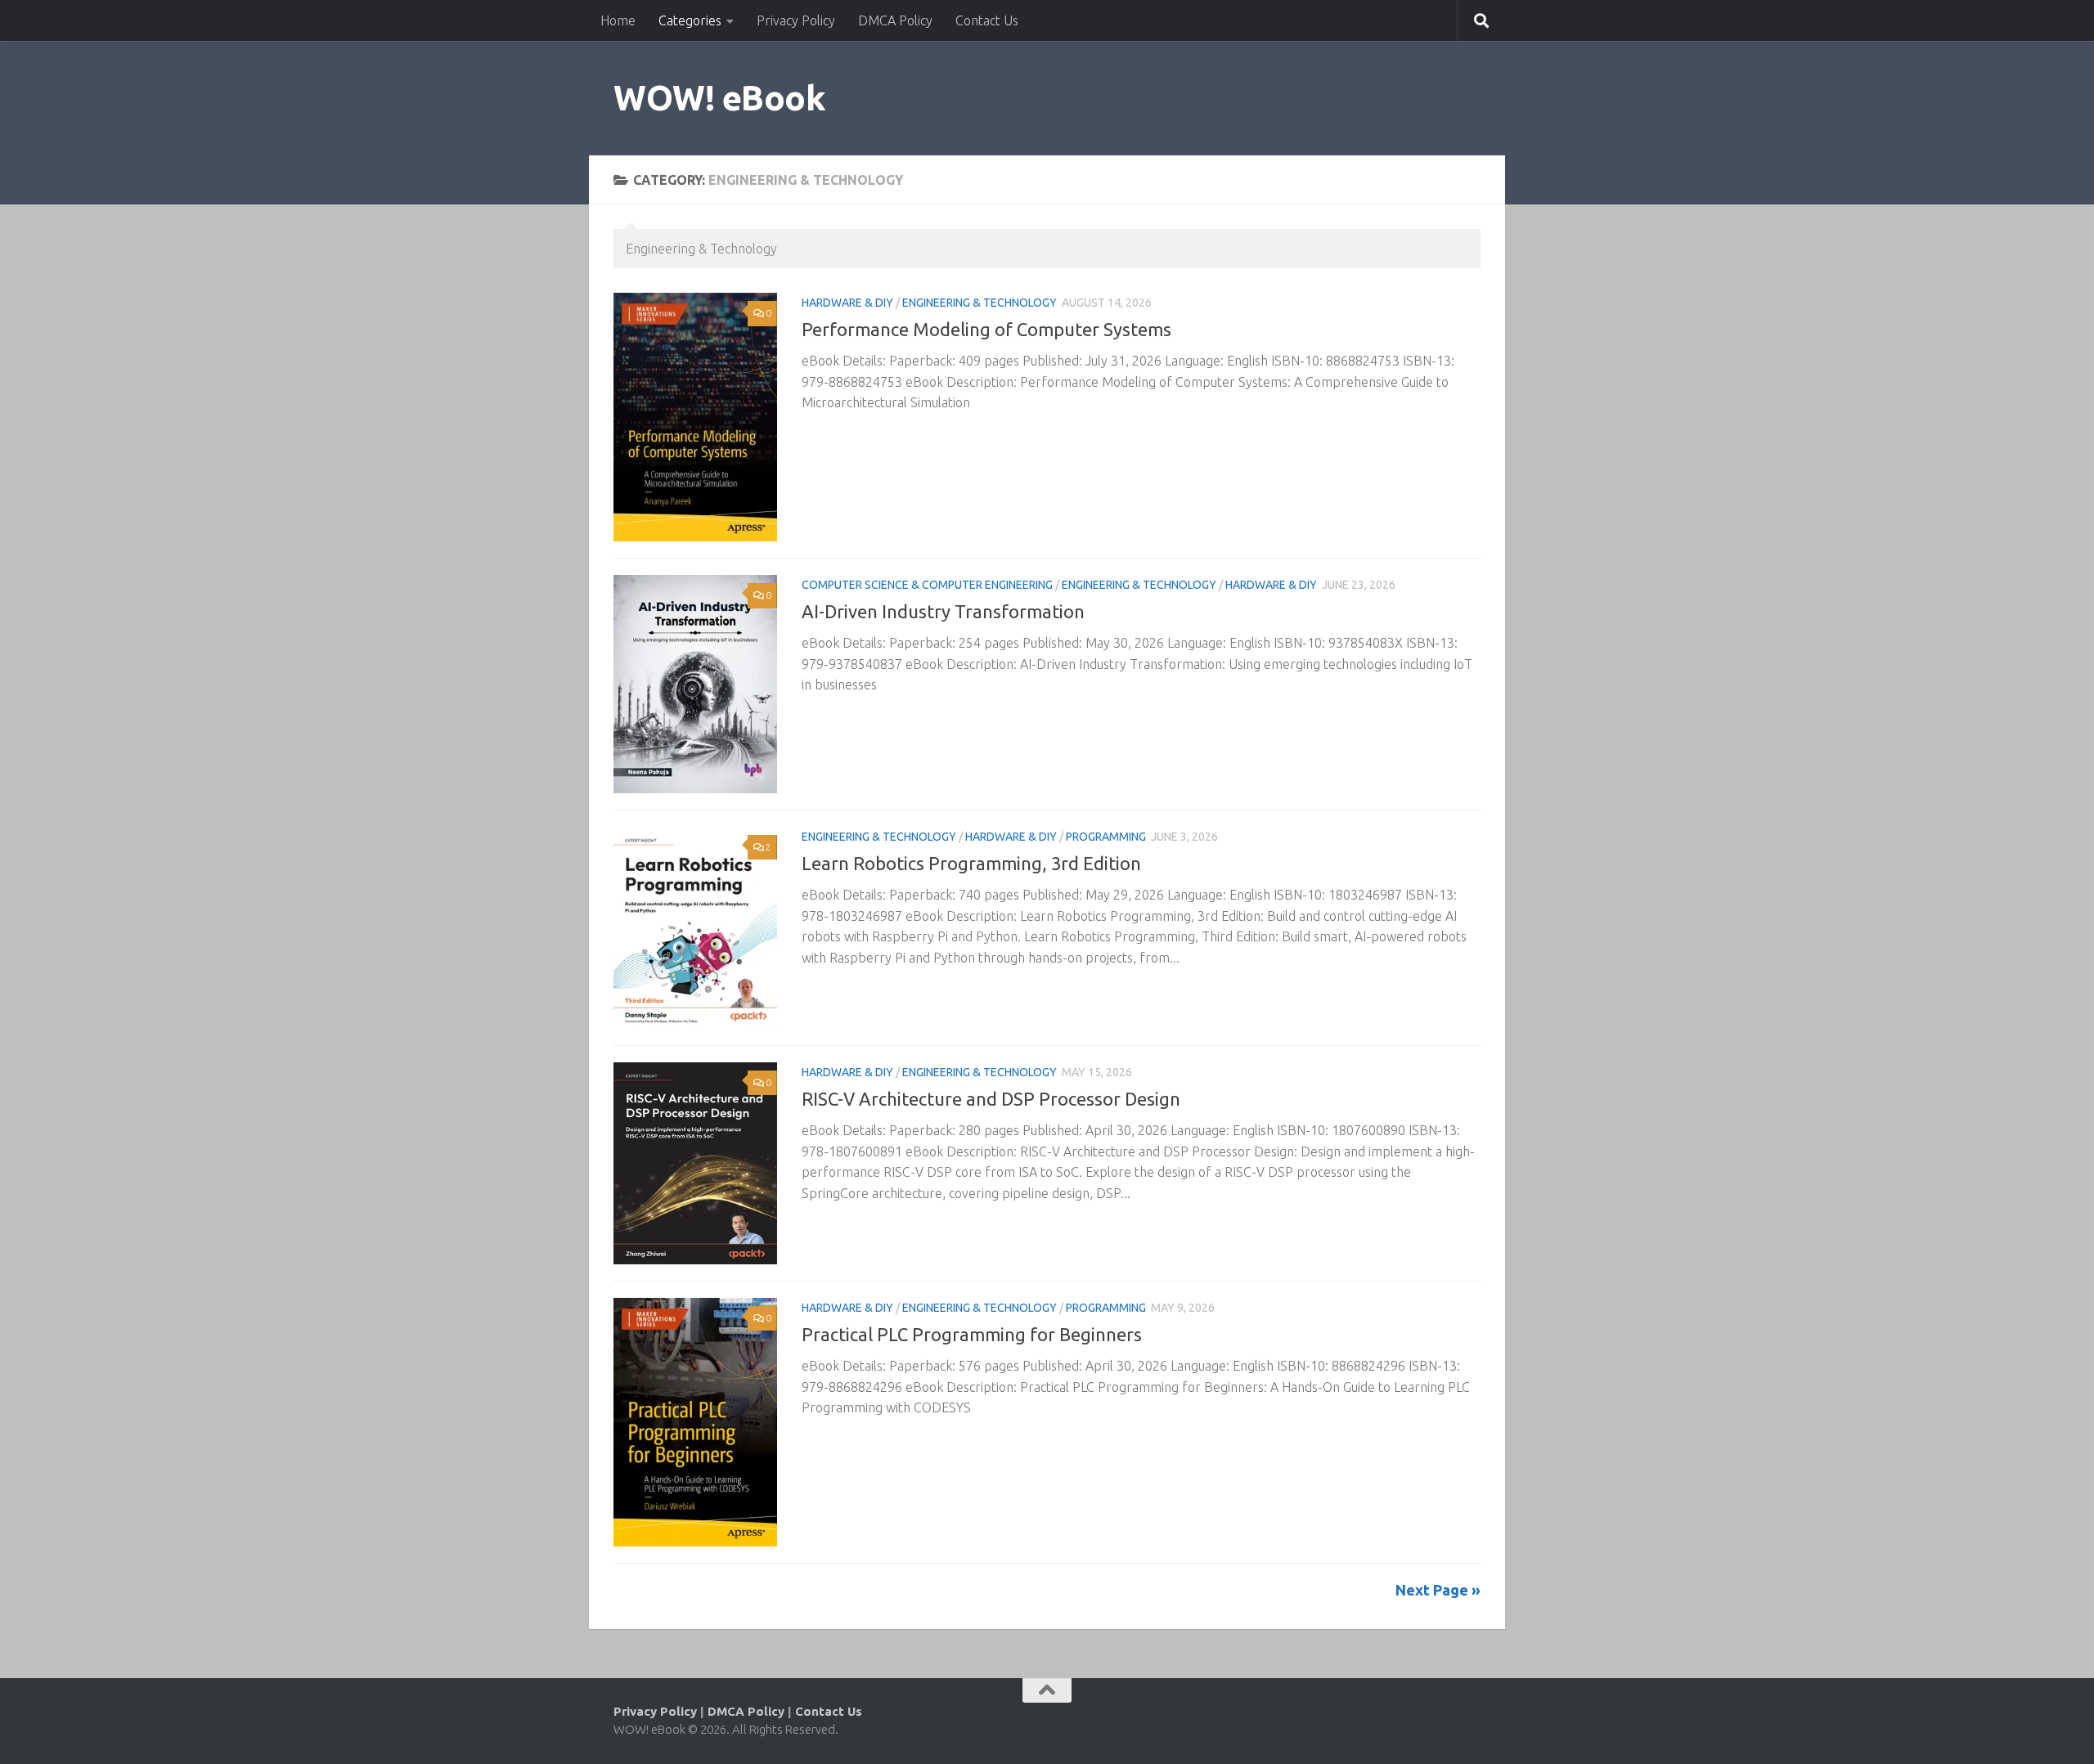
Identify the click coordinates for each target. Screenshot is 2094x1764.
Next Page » (1438, 1590)
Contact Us (987, 20)
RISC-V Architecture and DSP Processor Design (991, 1099)
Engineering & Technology (980, 303)
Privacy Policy (796, 20)
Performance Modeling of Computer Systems (986, 329)
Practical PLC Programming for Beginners (972, 1334)
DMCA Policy (895, 20)
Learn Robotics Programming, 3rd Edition (971, 863)
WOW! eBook (719, 98)
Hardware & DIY (847, 303)
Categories (690, 20)
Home (618, 20)
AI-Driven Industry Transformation (943, 611)
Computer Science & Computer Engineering (927, 585)
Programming (1106, 837)
